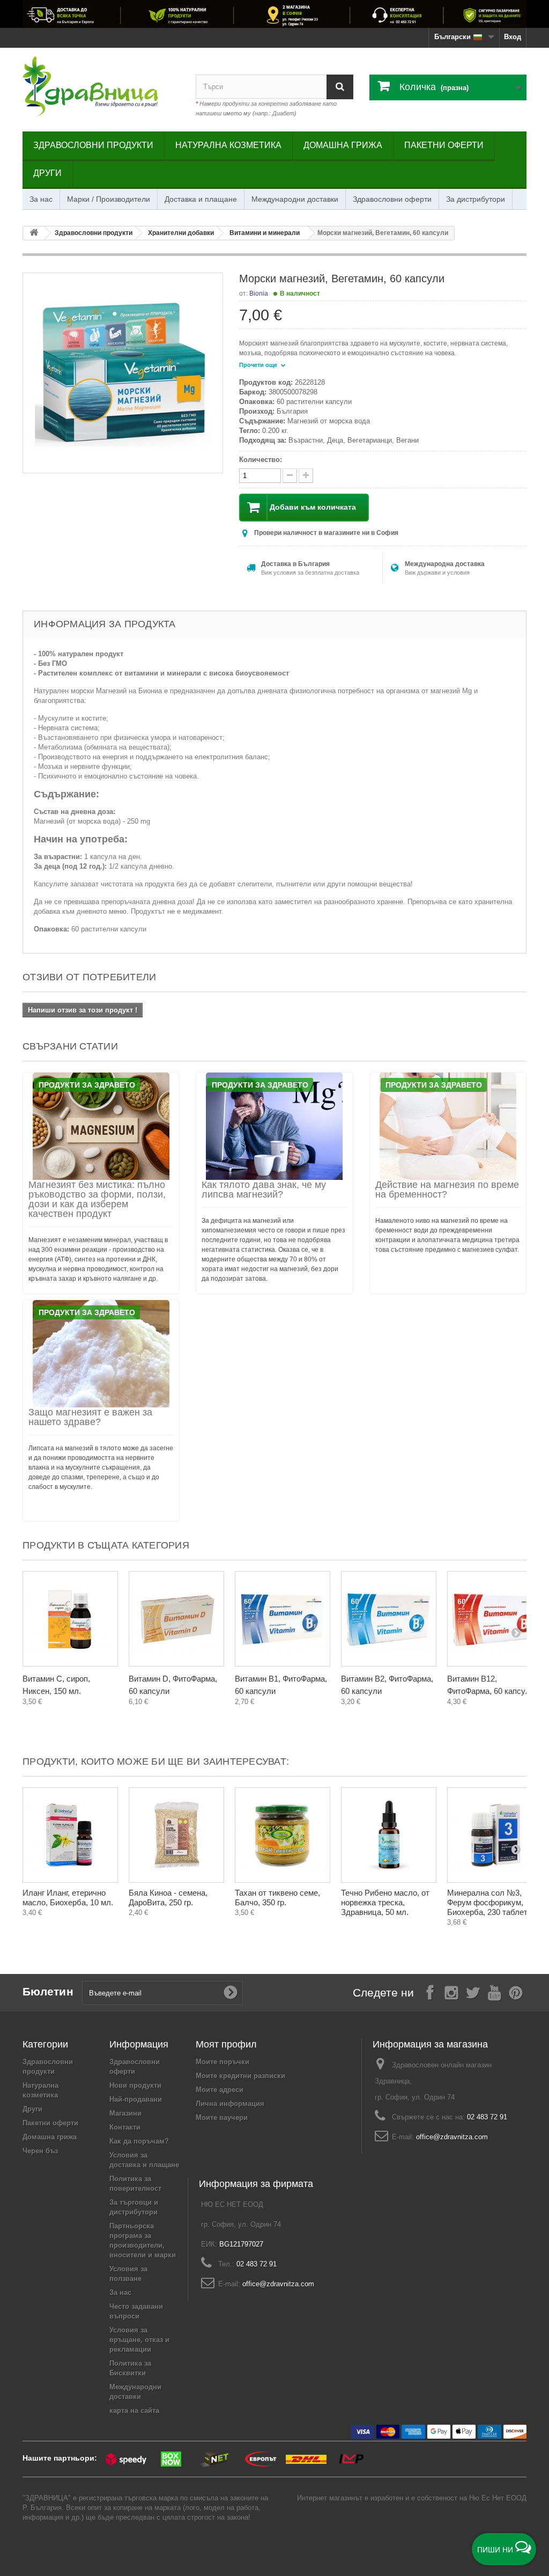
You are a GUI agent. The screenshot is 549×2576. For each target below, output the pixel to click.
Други (47, 173)
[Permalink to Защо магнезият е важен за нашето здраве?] (101, 1354)
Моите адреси (220, 2090)
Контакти (125, 2127)
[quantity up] (290, 476)
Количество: (261, 460)
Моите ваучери (222, 2118)
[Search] (340, 87)
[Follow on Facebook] (430, 1992)
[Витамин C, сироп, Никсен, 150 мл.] (70, 1619)
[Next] (516, 1632)
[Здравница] (274, 14)
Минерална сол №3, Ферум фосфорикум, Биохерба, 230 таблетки (491, 1902)
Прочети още (259, 365)
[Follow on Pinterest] (516, 1992)
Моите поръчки (222, 2062)
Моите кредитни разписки (240, 2076)
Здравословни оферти (392, 199)
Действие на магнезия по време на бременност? (447, 1190)
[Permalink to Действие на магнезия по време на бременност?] (448, 1126)
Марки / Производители (109, 199)
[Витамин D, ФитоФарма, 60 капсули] (176, 1619)
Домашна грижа (343, 145)
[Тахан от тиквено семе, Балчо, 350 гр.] (283, 1835)
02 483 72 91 (487, 2117)
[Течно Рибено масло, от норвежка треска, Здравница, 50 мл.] (389, 1835)
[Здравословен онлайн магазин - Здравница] (101, 87)
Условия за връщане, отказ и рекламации (139, 2340)
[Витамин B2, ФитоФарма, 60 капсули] (389, 1619)
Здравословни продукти (93, 145)
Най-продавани (136, 2099)
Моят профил (226, 2044)
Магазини (125, 2113)
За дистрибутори (476, 199)
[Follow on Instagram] (451, 1992)
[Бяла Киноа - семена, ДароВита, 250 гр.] (176, 1835)
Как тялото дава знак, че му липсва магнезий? (264, 1190)
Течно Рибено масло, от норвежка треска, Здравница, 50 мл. (385, 1902)
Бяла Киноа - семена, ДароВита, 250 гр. (168, 1898)
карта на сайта (134, 2410)
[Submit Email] (231, 1993)
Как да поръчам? (139, 2141)
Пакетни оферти (444, 145)
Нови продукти (135, 2085)
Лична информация (230, 2104)
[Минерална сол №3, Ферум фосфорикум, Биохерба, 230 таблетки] (495, 1835)
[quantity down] (306, 476)
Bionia (259, 293)
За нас (41, 199)
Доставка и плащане (201, 199)
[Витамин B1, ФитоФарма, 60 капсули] (283, 1619)
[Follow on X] (473, 1992)
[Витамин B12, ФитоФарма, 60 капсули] (495, 1619)
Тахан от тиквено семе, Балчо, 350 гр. (277, 1898)
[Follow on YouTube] (494, 1992)
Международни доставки (295, 199)
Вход (513, 37)
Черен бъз (40, 2151)
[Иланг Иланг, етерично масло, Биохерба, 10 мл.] (70, 1835)
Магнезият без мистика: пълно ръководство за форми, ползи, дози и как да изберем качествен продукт (97, 1199)
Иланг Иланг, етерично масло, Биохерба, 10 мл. (68, 1898)
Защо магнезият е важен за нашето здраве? (90, 1417)
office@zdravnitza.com (452, 2137)
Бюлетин (48, 1991)
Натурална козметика (228, 145)
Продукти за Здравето (87, 1085)
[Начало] (34, 233)
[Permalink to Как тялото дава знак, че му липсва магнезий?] (274, 1126)
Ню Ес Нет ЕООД (498, 2498)
